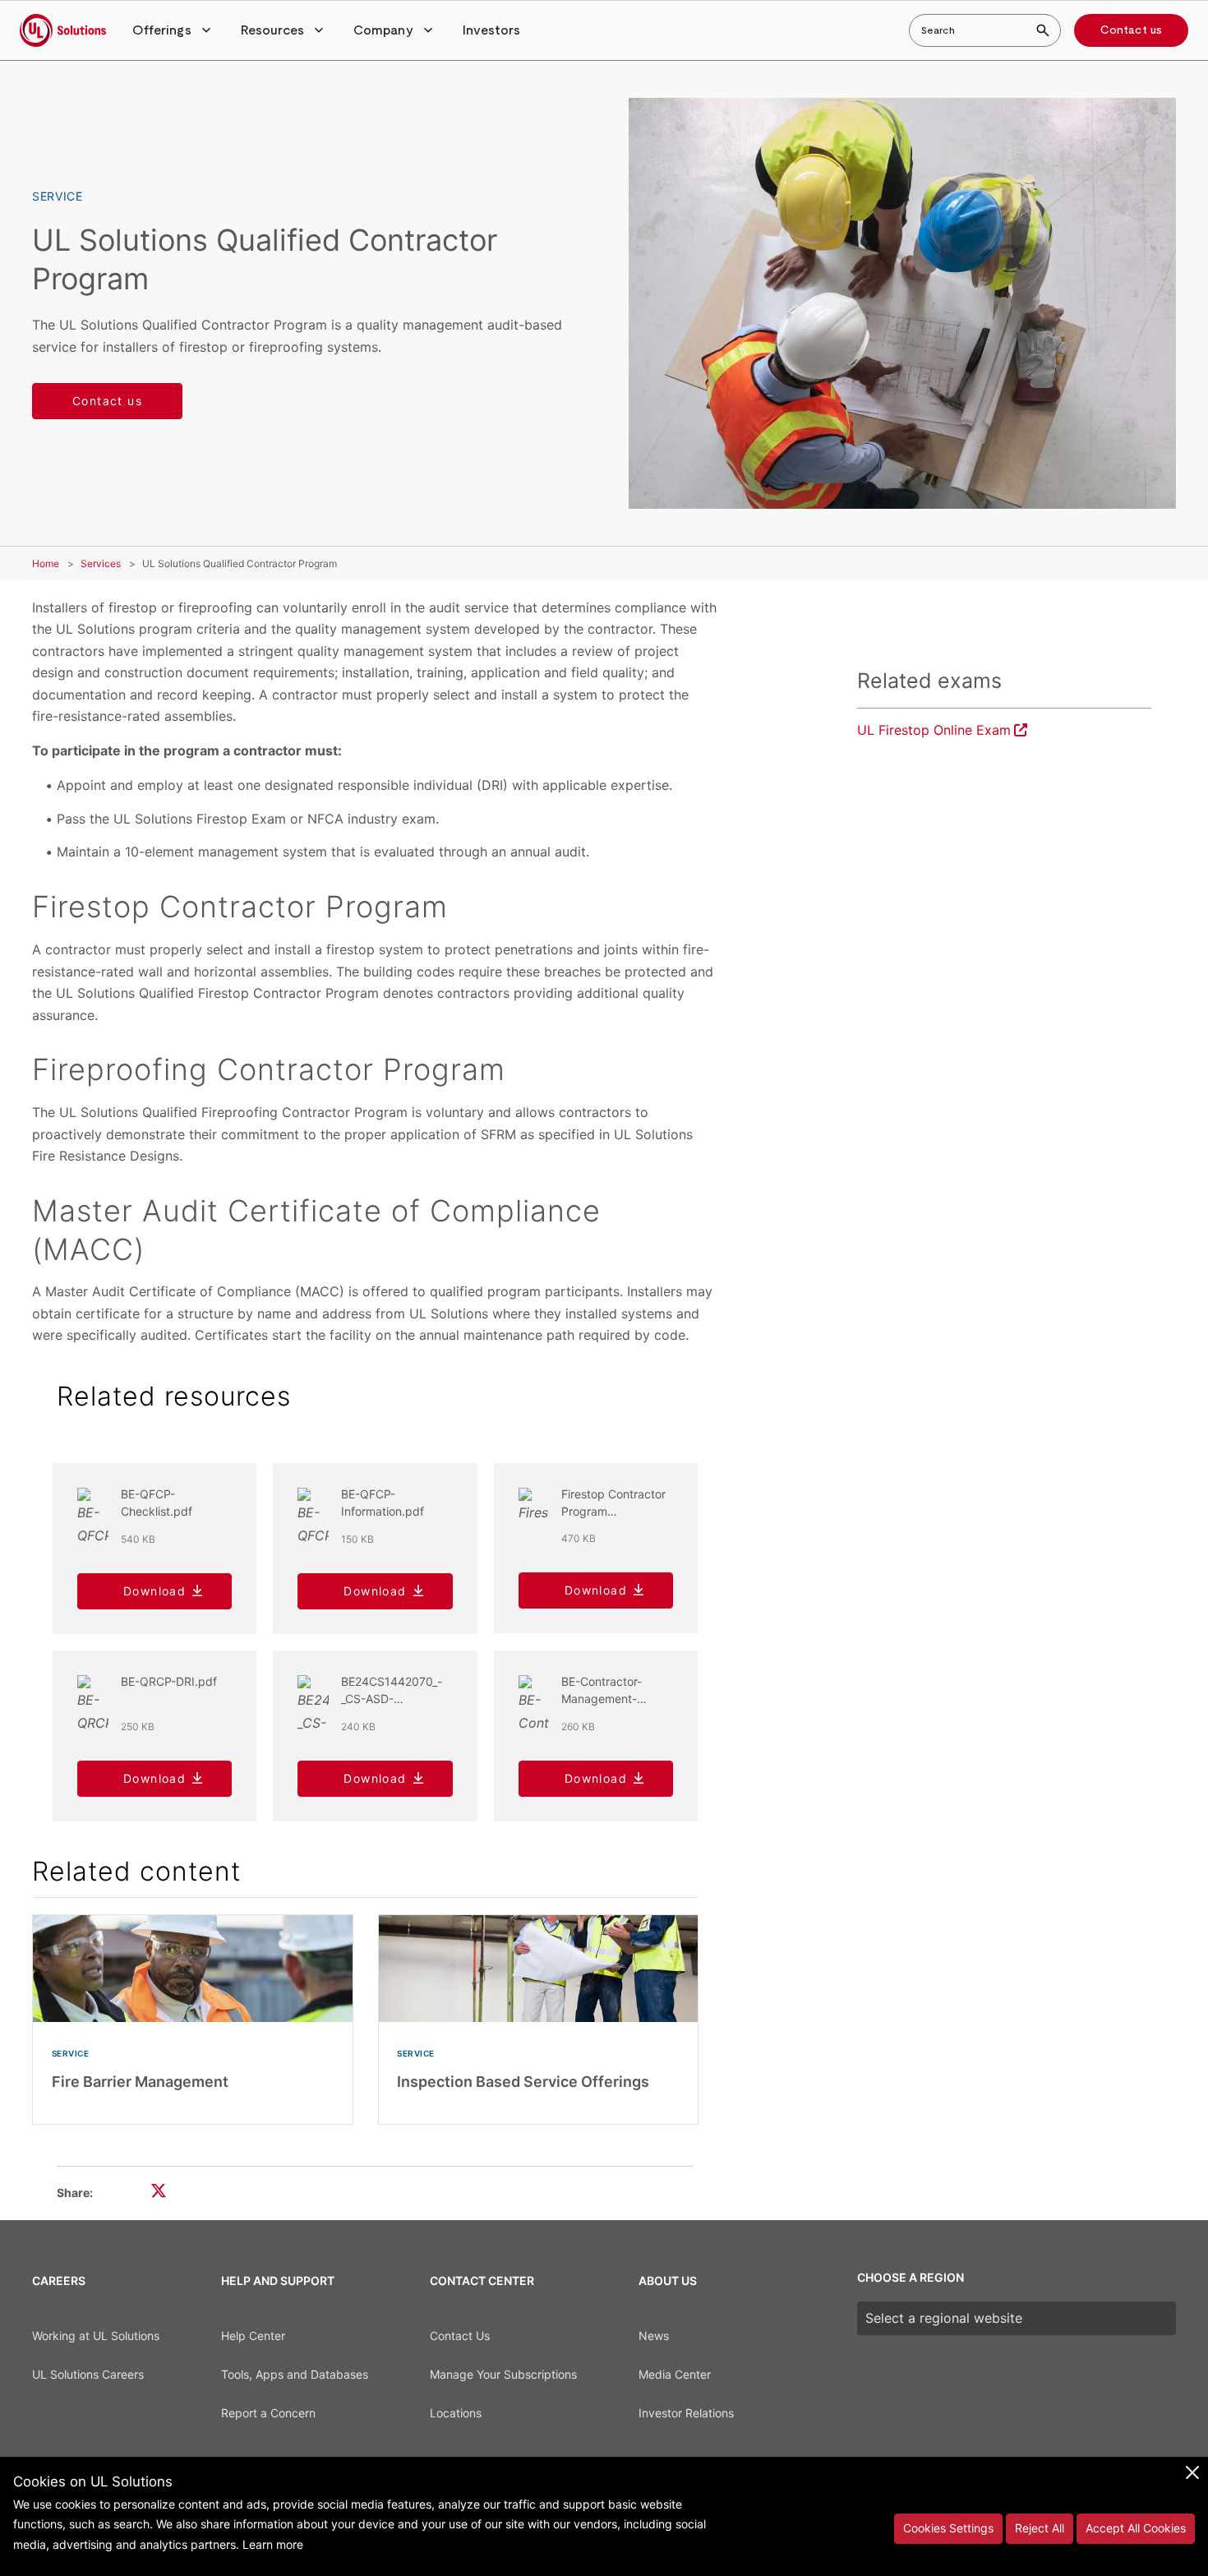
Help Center (253, 2336)
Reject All (1040, 2528)
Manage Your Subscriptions (503, 2374)
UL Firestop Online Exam (934, 730)
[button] (173, 30)
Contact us (1131, 30)
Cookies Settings (948, 2528)
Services (101, 563)
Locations (456, 2413)
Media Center (675, 2374)
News (654, 2336)
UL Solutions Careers (88, 2374)
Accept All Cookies (1136, 2528)
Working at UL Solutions (96, 2336)
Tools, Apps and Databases (295, 2374)
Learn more (273, 2544)
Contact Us (460, 2336)
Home (46, 563)
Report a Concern (268, 2413)
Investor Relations (686, 2413)
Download (154, 1591)
